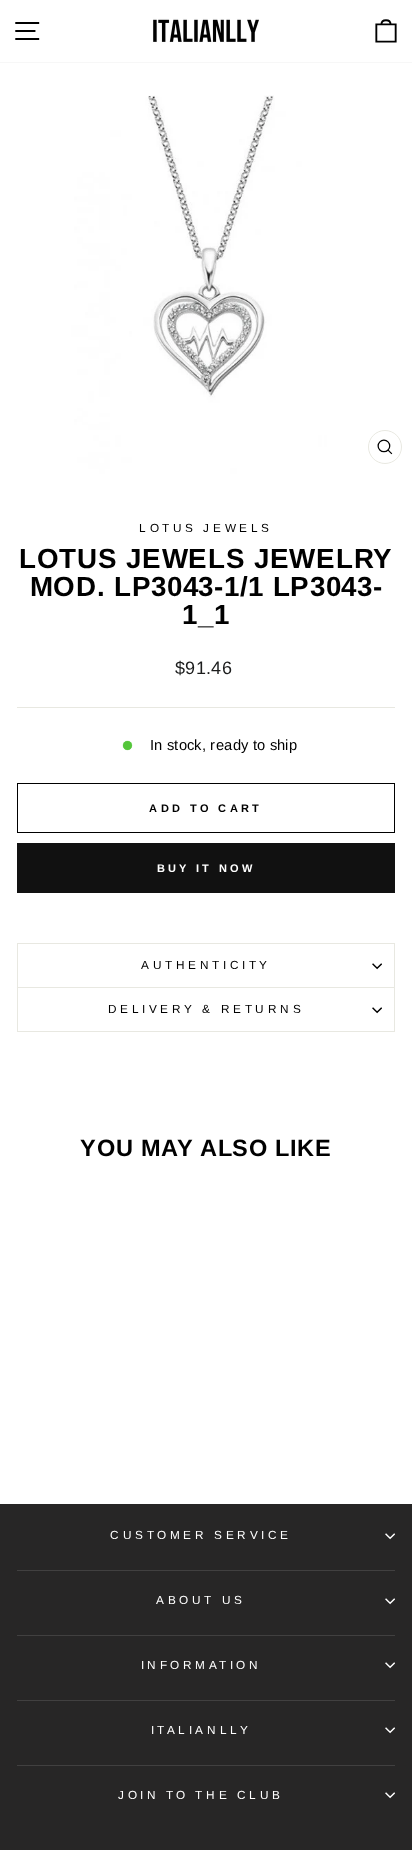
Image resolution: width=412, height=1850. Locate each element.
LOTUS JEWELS (205, 527)
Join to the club (201, 1794)
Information (201, 1664)
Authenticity (205, 964)
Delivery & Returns (206, 1008)
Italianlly (201, 1729)
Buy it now (206, 868)
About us (200, 1599)
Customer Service (201, 1534)
